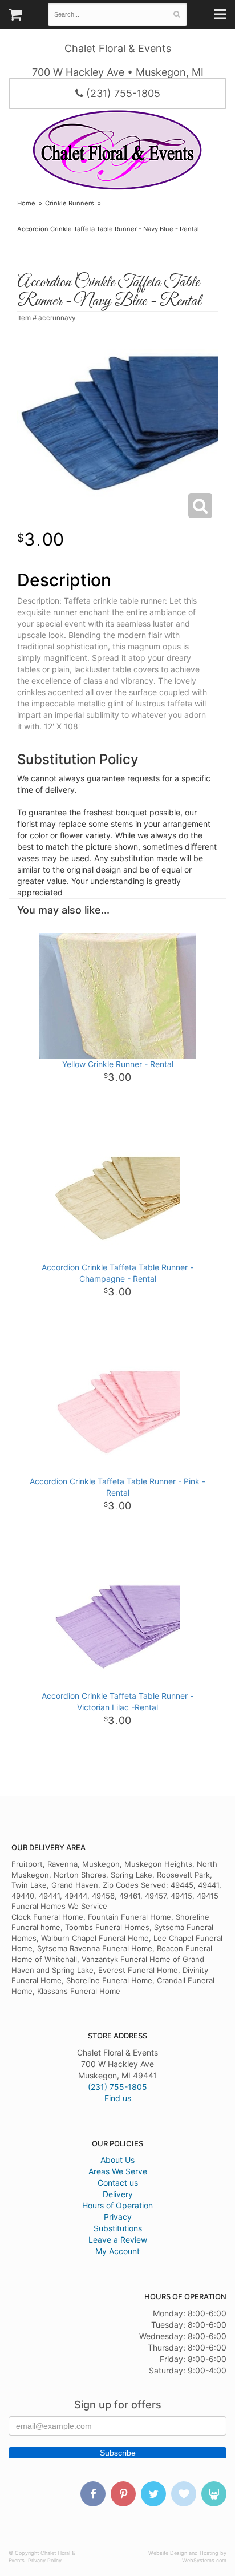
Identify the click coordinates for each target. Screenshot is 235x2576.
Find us (118, 2098)
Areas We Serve (118, 2171)
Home (26, 203)
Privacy (118, 2217)
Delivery (118, 2194)
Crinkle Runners (70, 203)
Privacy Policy (45, 2560)
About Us (117, 2160)
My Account (117, 2251)
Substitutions (118, 2228)
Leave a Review (118, 2240)
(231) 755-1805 (122, 93)
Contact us (118, 2183)
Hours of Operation (117, 2205)
